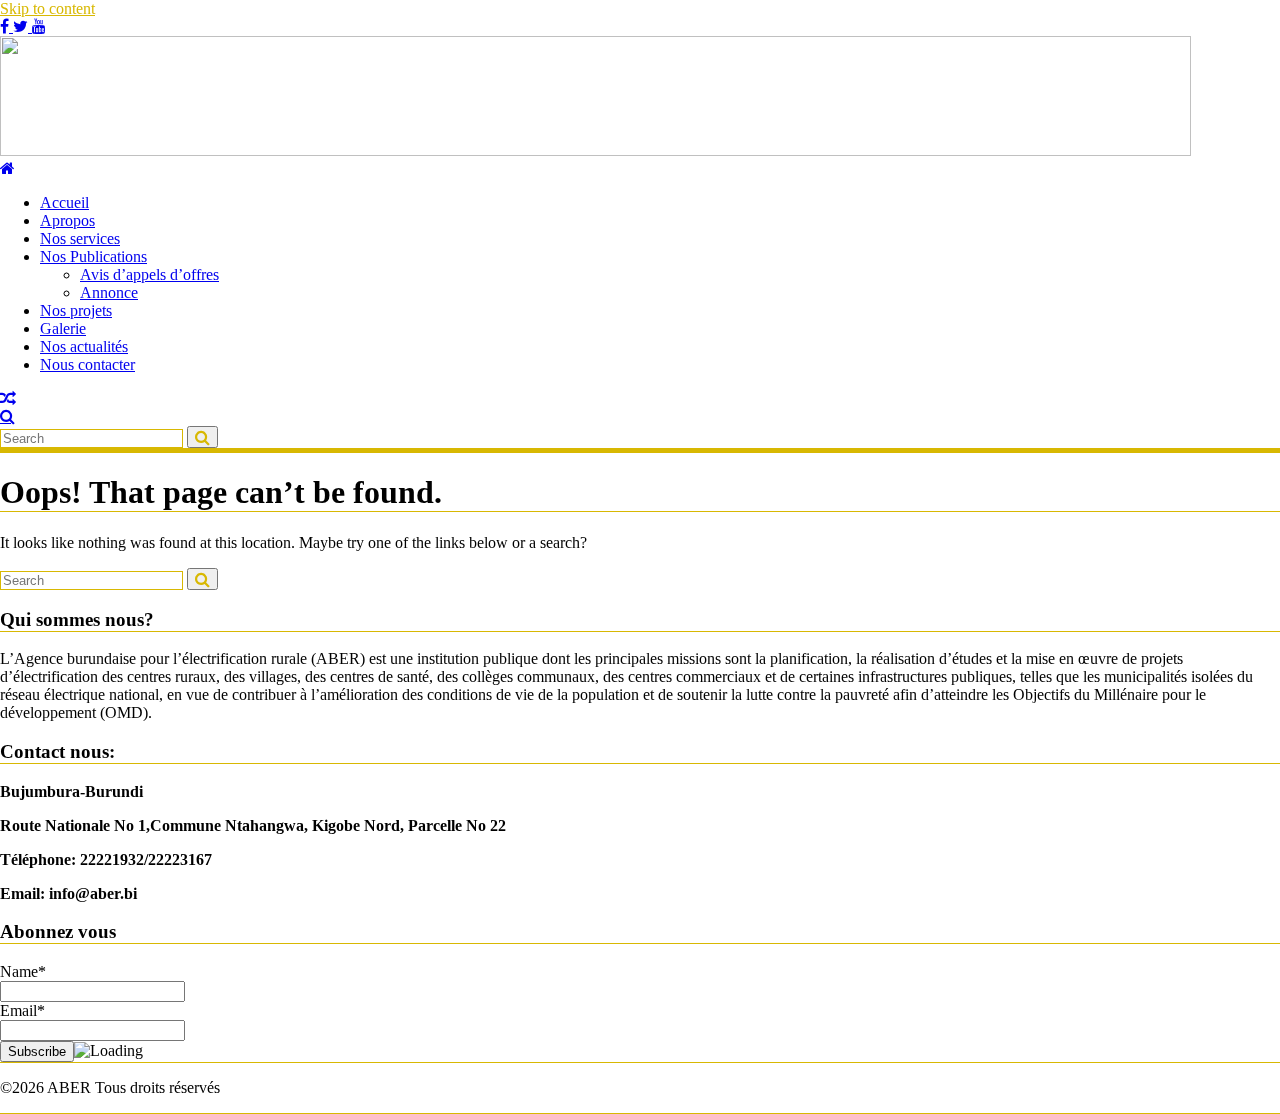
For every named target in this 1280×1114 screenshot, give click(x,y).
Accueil (64, 202)
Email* (22, 1010)
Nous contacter (87, 364)
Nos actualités (84, 346)
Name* (23, 971)
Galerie (63, 328)
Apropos (67, 220)
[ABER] (7, 168)
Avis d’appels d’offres (149, 274)
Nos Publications (93, 256)
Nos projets (76, 310)
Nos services (80, 238)
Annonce (109, 292)
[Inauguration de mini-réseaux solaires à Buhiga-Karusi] (8, 398)
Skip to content (47, 8)
